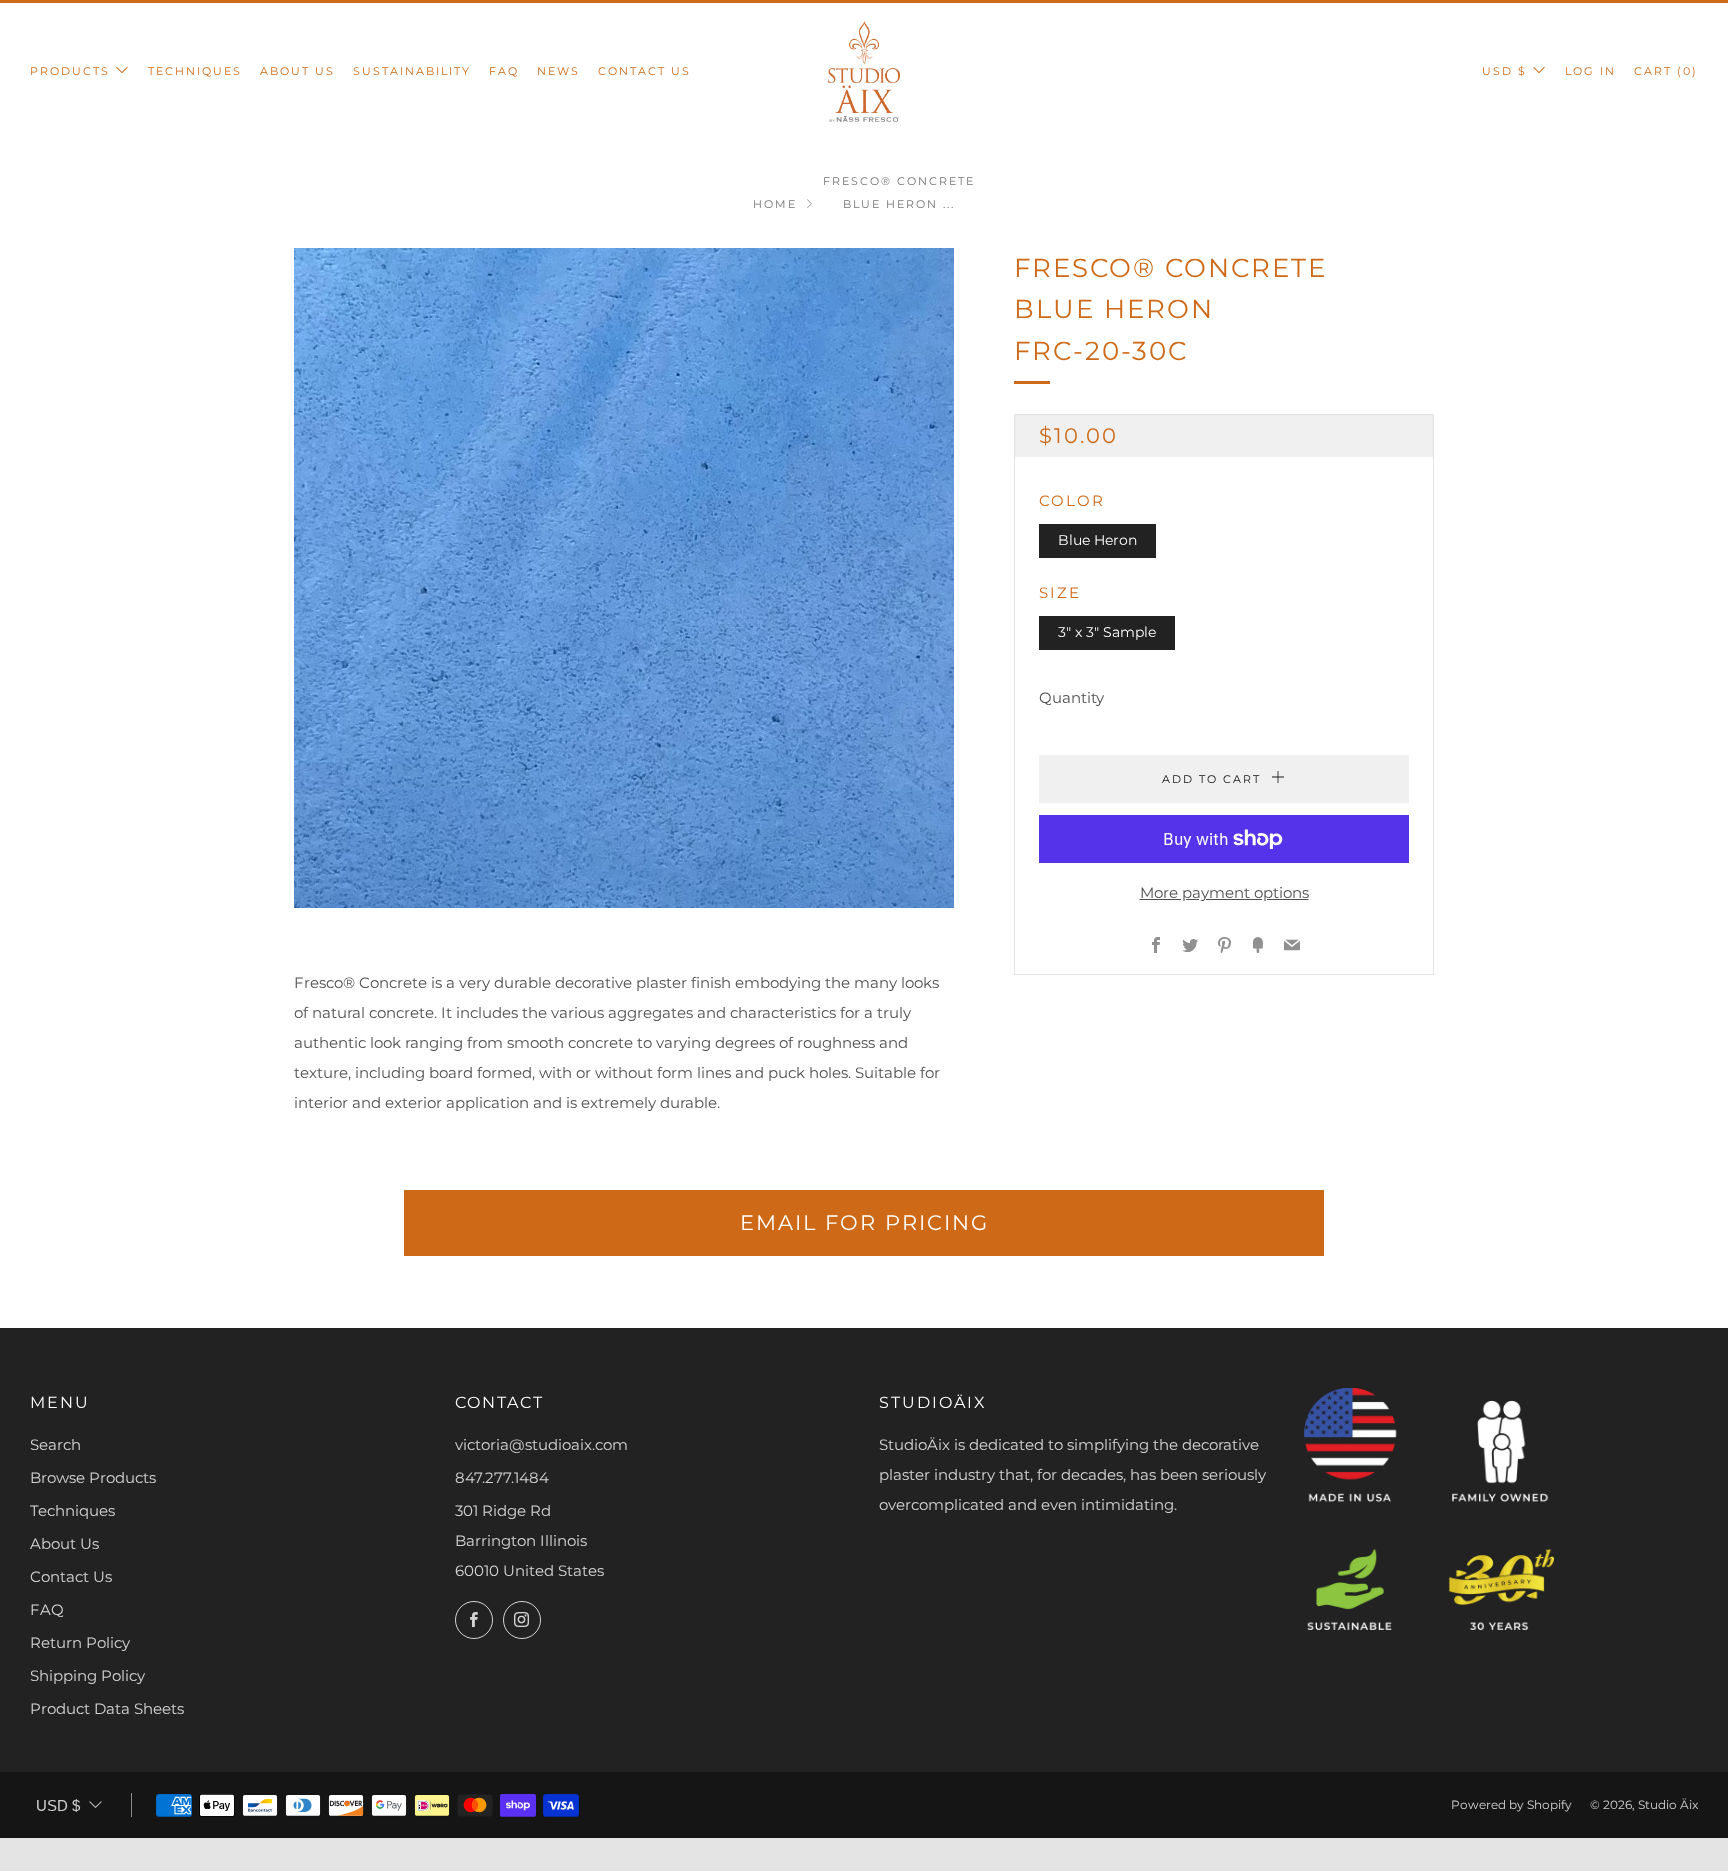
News (558, 71)
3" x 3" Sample (1107, 632)
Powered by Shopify (1511, 1804)
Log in (1590, 71)
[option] (624, 578)
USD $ (1504, 71)
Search (55, 1444)
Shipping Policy (87, 1675)
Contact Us (644, 71)
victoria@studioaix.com (541, 1444)
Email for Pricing (864, 1222)
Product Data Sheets (107, 1708)
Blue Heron (1097, 540)
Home (775, 204)
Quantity (1071, 697)
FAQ (504, 71)
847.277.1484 (502, 1477)
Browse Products (93, 1477)
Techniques (195, 71)
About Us (297, 71)
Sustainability (412, 71)
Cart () (1666, 71)
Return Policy (80, 1642)
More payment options (1224, 892)
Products (70, 71)
